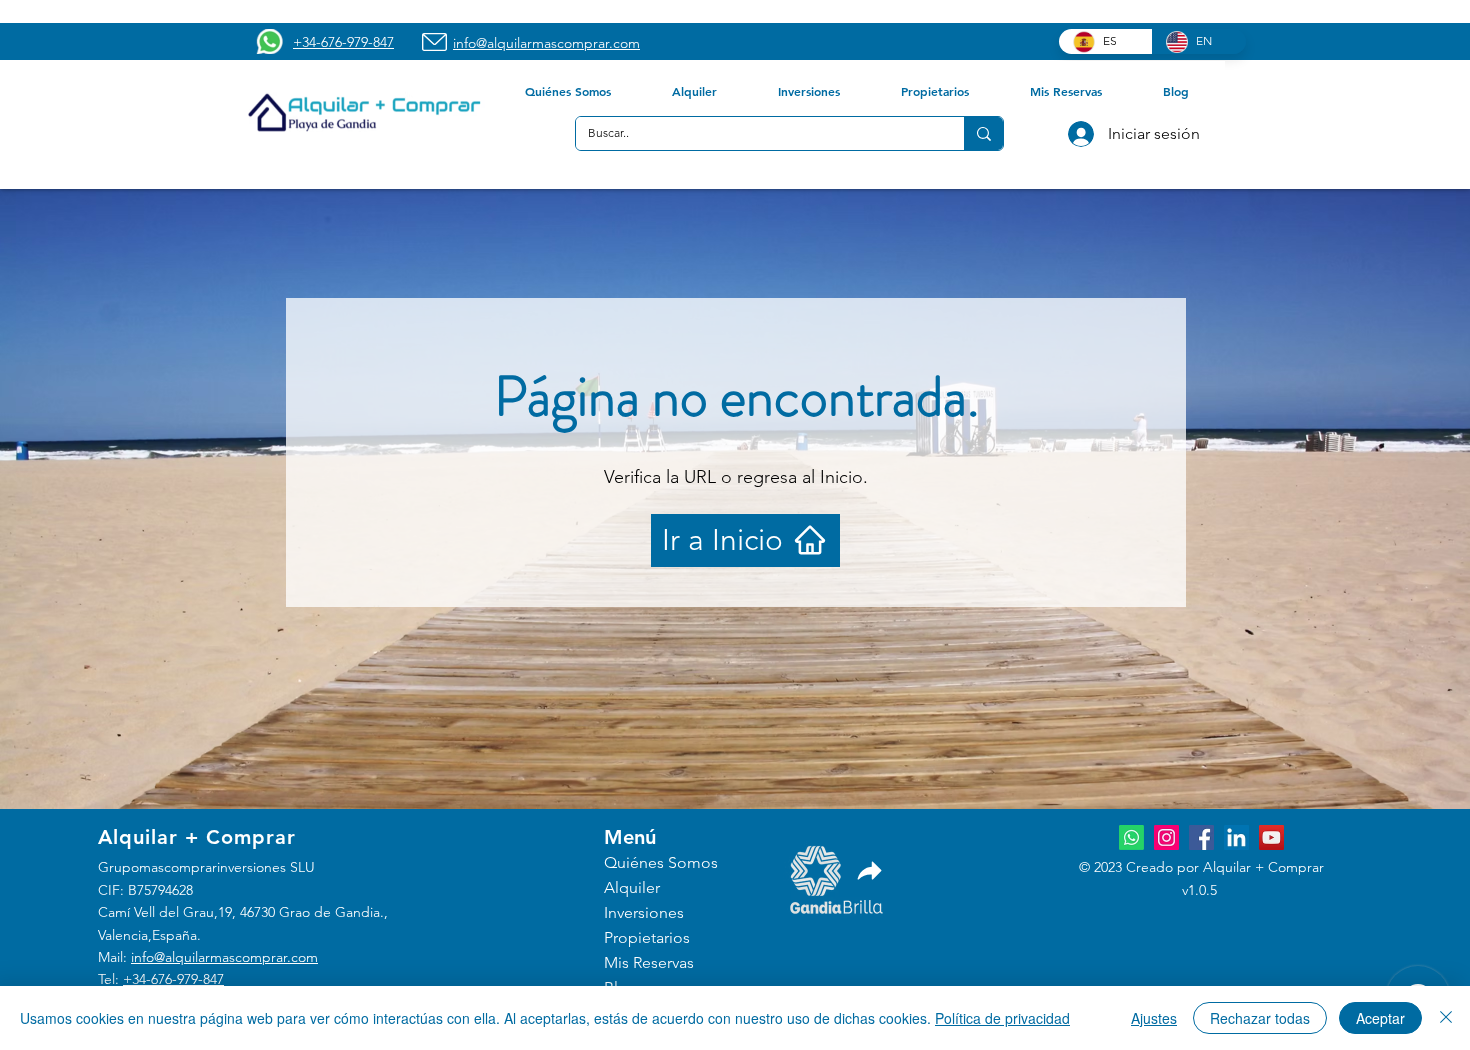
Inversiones (644, 912)
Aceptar (1380, 1018)
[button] (567, 91)
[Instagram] (1166, 837)
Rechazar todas (1260, 1018)
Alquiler (632, 887)
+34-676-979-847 (173, 979)
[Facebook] (1201, 837)
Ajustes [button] (1154, 1018)
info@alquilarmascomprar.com (224, 957)
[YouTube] (1271, 837)
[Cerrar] (1446, 1018)
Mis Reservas (649, 962)
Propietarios (647, 937)
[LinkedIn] (1236, 837)
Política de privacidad (1002, 1018)
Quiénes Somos (661, 862)
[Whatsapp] (1131, 837)
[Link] (870, 870)
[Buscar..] (983, 133)
